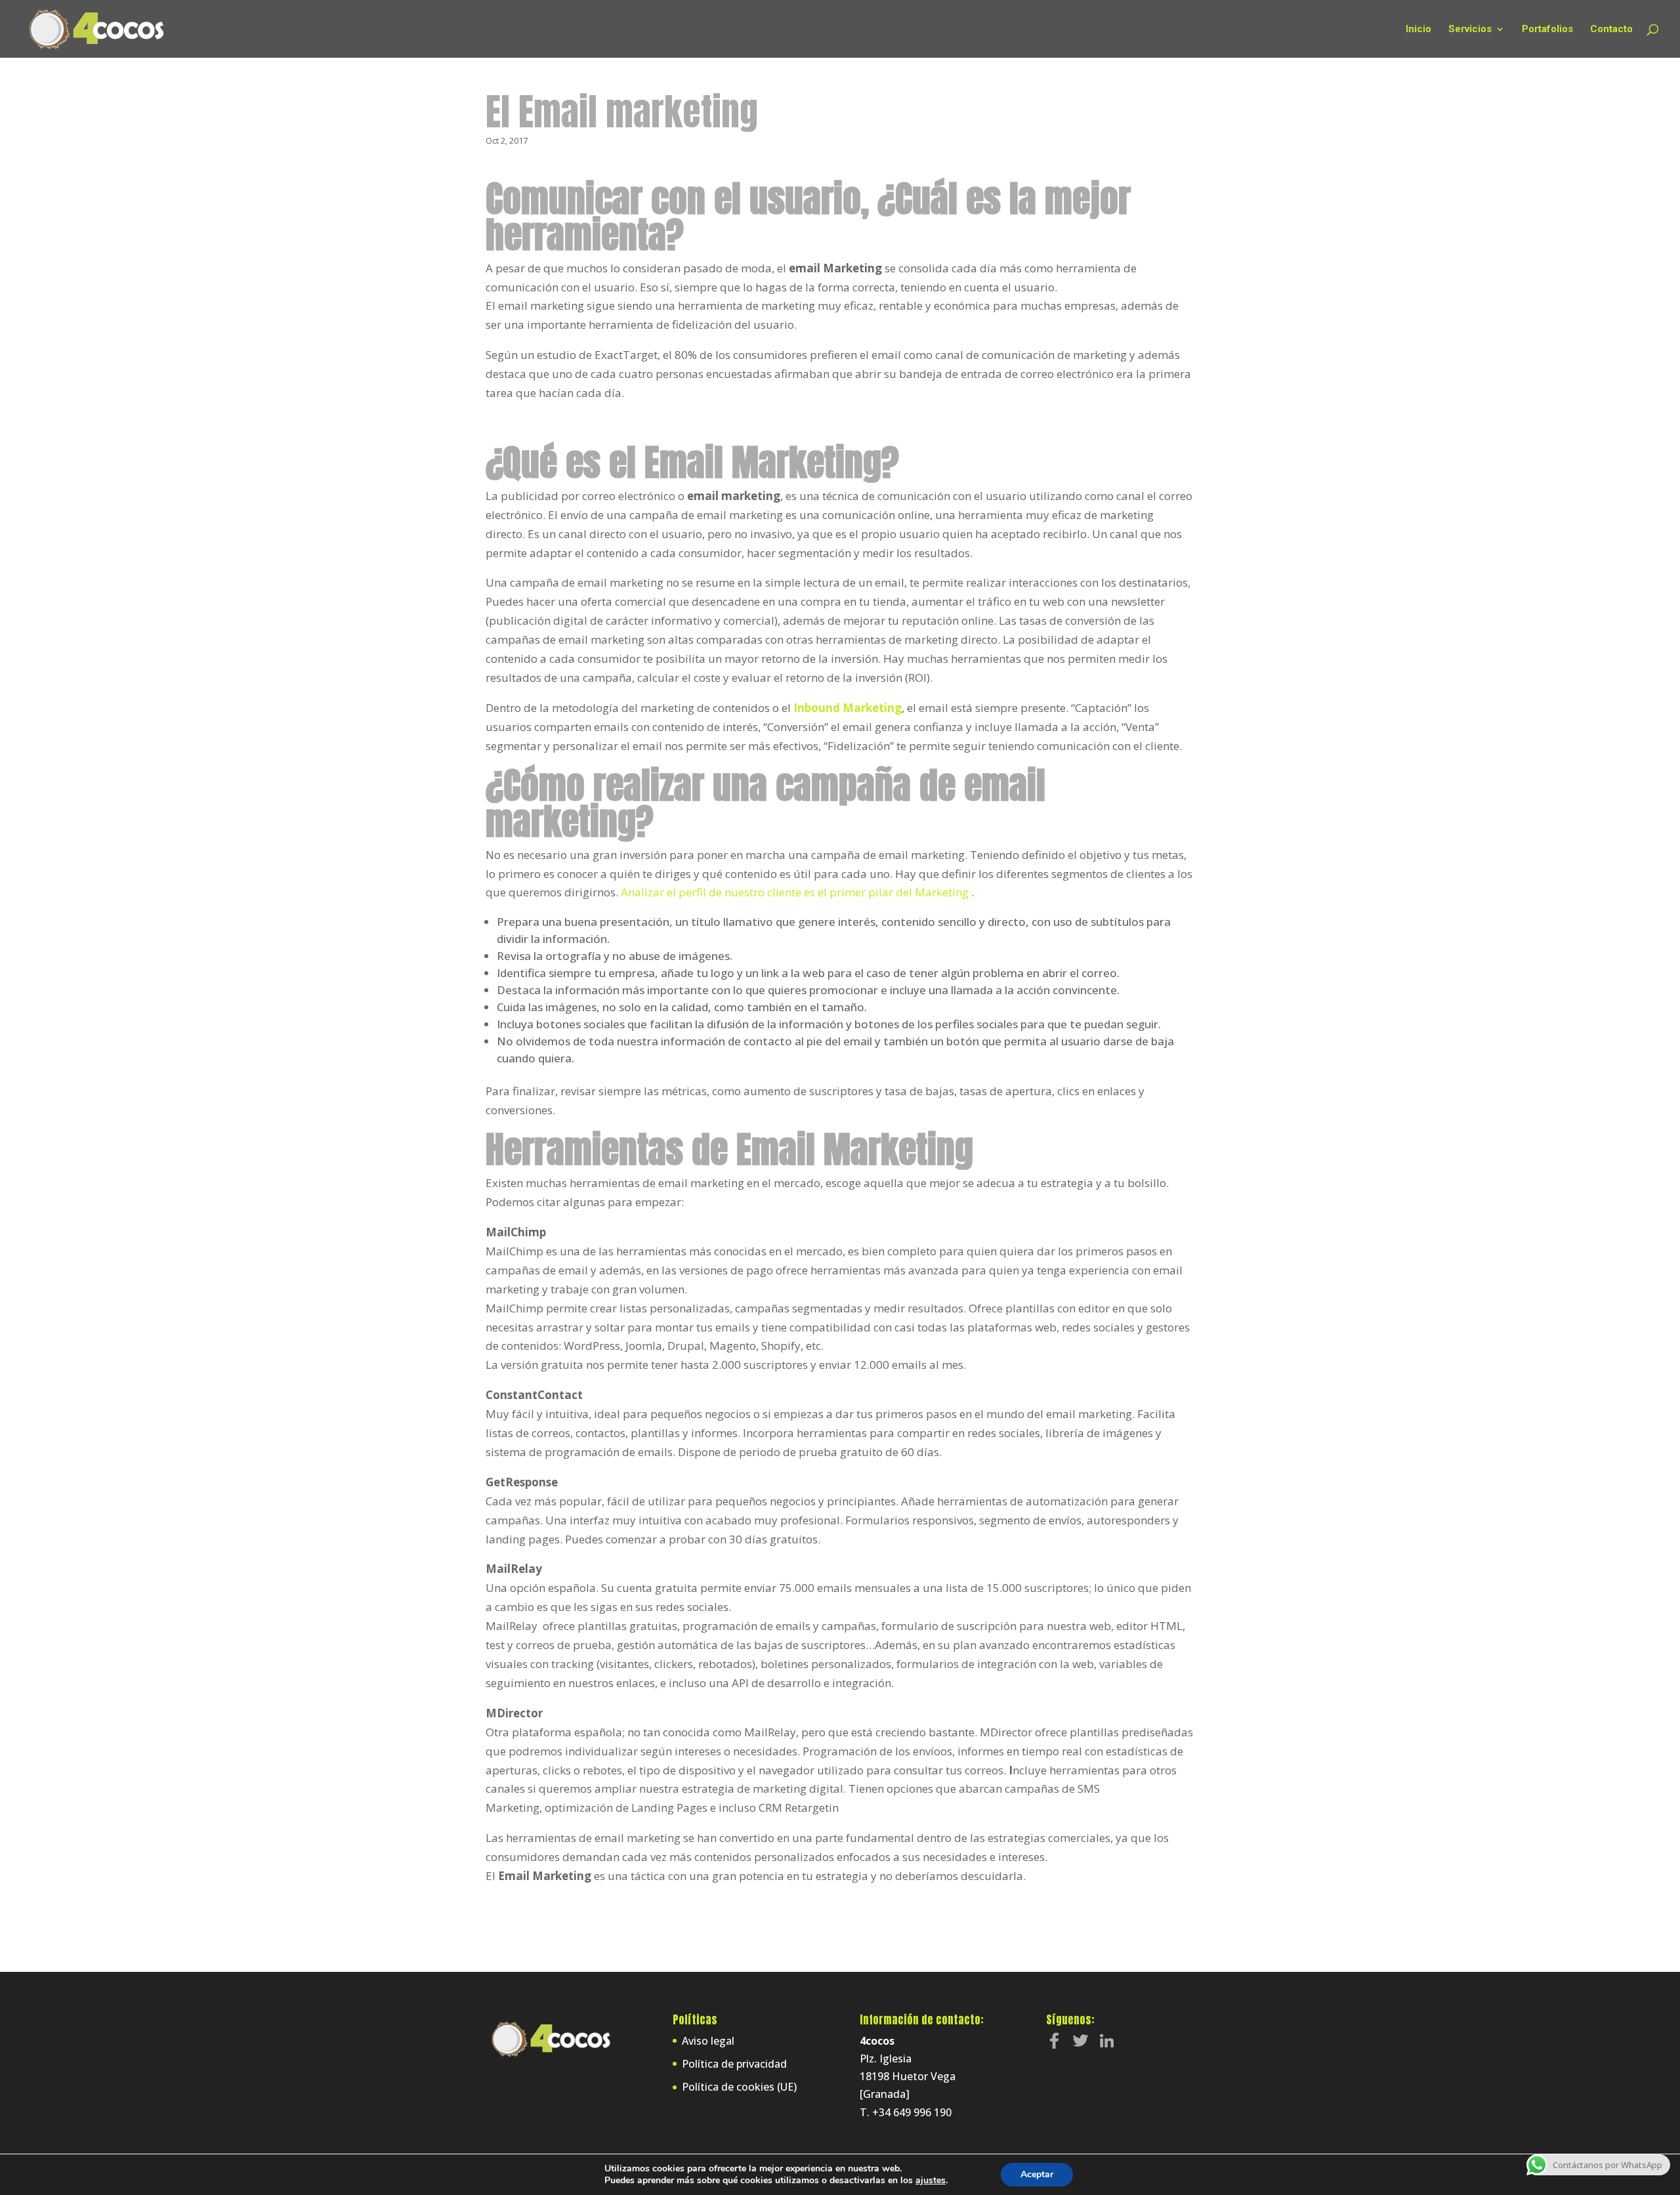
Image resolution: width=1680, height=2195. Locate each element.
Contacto (1611, 30)
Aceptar (1037, 2174)
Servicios (1470, 30)
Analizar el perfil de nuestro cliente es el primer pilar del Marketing (796, 892)
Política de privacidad (734, 2064)
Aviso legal (708, 2041)
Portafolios (1547, 30)
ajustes (931, 2181)
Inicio (1418, 30)
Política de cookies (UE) (739, 2087)
